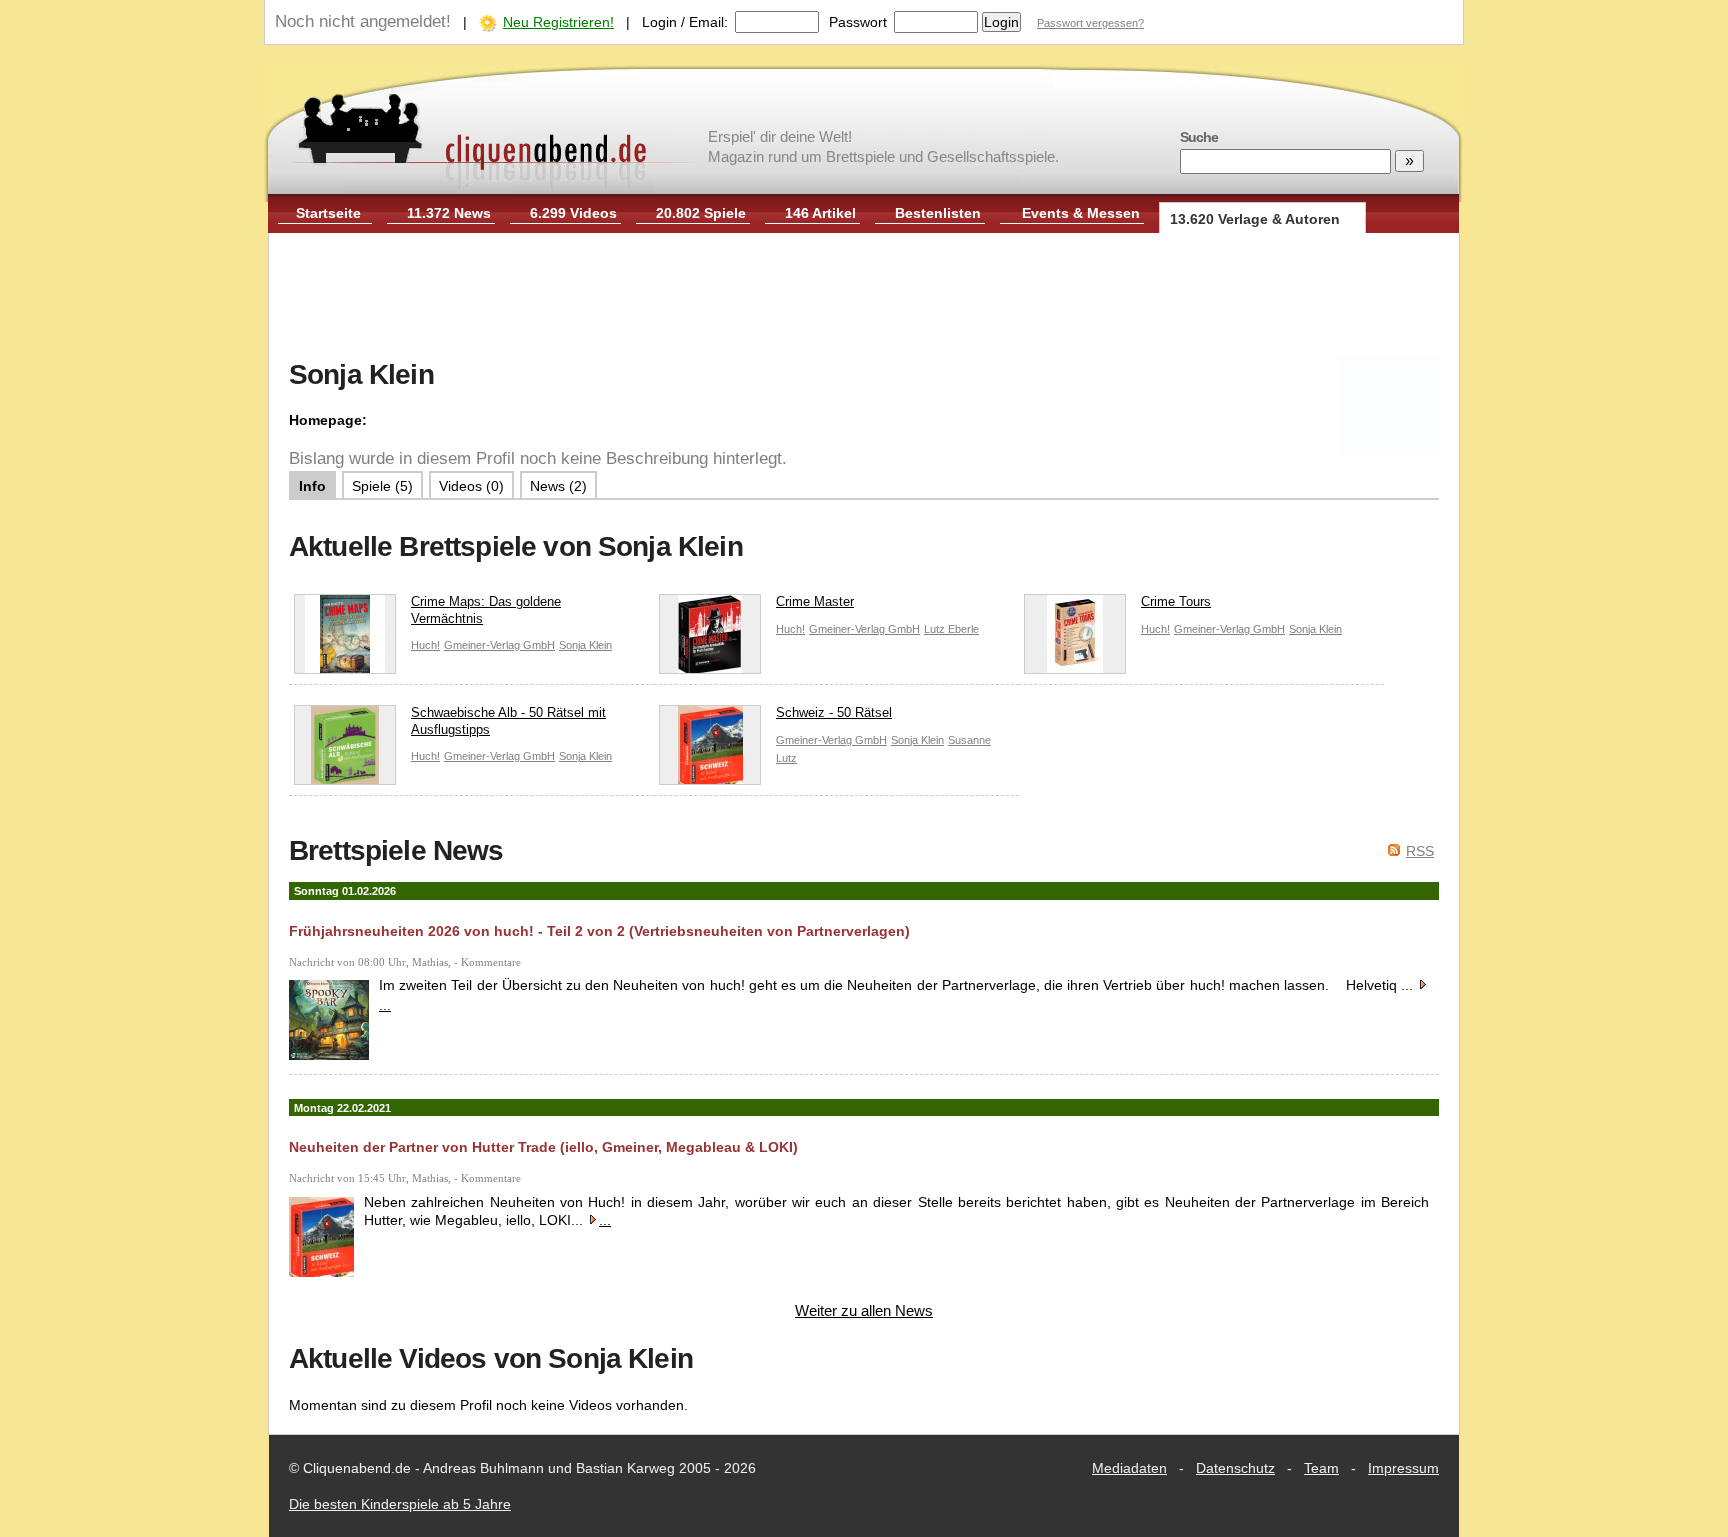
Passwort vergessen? (1090, 23)
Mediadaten (1129, 1468)
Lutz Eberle (951, 629)
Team (1321, 1468)
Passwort (858, 22)
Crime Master (815, 601)
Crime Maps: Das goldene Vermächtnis (486, 610)
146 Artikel (820, 213)
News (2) (558, 486)
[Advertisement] (864, 298)
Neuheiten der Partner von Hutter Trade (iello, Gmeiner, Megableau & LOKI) (543, 1147)
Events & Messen (1081, 213)
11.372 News (449, 213)
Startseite (328, 213)
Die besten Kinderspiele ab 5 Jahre (400, 1504)
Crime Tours (1176, 601)
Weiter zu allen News (864, 1310)
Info (312, 486)
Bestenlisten (938, 213)
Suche (1199, 137)
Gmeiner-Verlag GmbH (499, 645)
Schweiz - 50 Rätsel (834, 712)
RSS (1420, 851)
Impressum (1403, 1468)
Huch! (425, 645)
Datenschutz (1235, 1468)
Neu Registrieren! (558, 22)
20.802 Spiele (701, 213)
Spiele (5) (382, 486)
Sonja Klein (585, 645)
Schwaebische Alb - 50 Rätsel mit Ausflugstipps (508, 721)
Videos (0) (471, 486)
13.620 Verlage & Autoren (1255, 219)
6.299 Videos (573, 213)
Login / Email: (685, 22)
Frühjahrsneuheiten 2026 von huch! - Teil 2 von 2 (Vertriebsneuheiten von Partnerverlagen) (599, 931)
